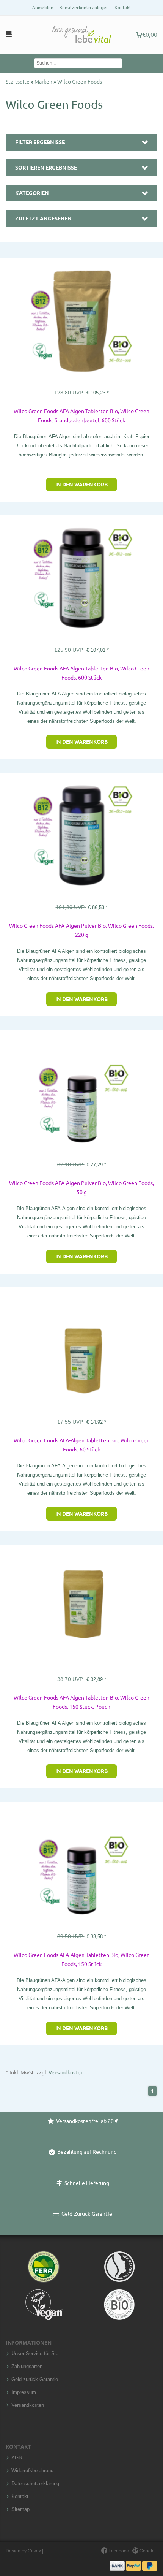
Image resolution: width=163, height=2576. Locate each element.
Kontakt (123, 7)
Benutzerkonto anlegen (84, 7)
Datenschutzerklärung (35, 2484)
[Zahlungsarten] (133, 2565)
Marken (44, 82)
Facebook (118, 2551)
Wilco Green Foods (80, 82)
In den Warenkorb (81, 485)
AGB (17, 2458)
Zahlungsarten (27, 2367)
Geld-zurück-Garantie (35, 2380)
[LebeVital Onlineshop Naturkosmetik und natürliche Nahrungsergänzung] (81, 35)
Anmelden (43, 7)
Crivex (34, 2551)
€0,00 (150, 35)
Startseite (18, 82)
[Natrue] (119, 2267)
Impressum (24, 2392)
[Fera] (44, 2267)
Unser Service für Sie (35, 2354)
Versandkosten (66, 2072)
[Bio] (119, 2305)
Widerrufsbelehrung (32, 2471)
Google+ (148, 2551)
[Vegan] (44, 2305)
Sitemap (20, 2509)
